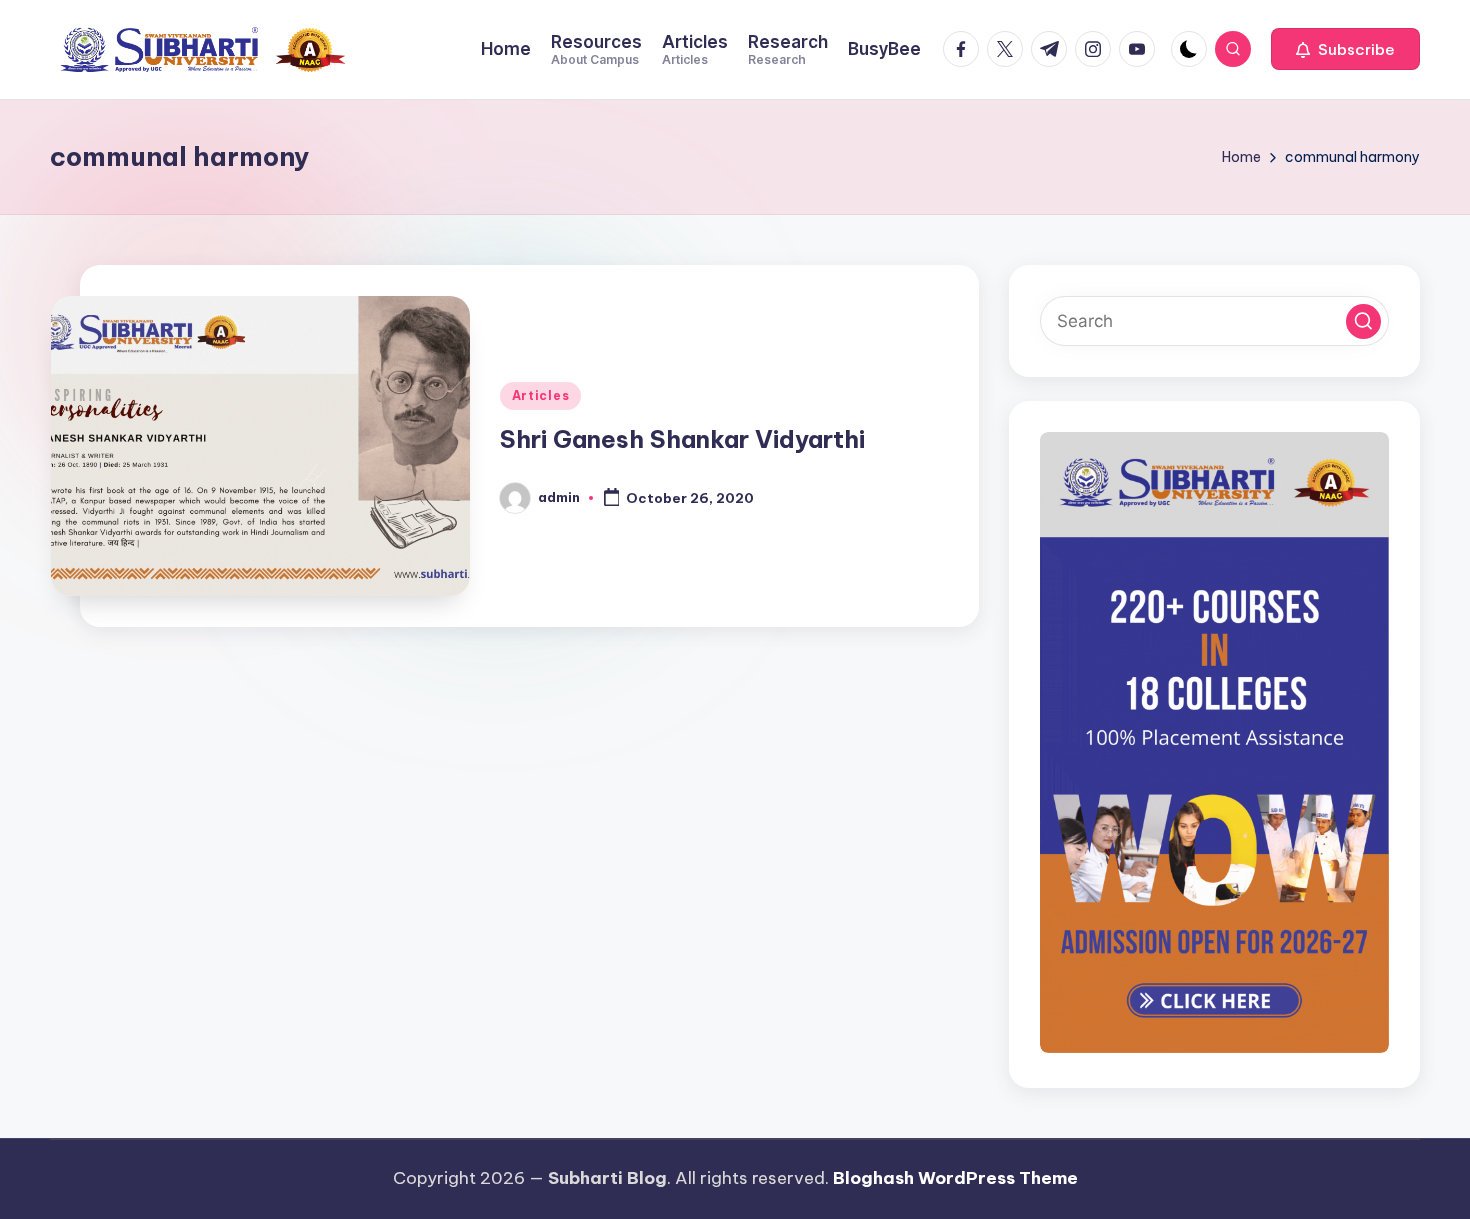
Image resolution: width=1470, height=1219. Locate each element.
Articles (541, 395)
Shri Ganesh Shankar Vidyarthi (682, 439)
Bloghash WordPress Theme (955, 1178)
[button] (1345, 49)
